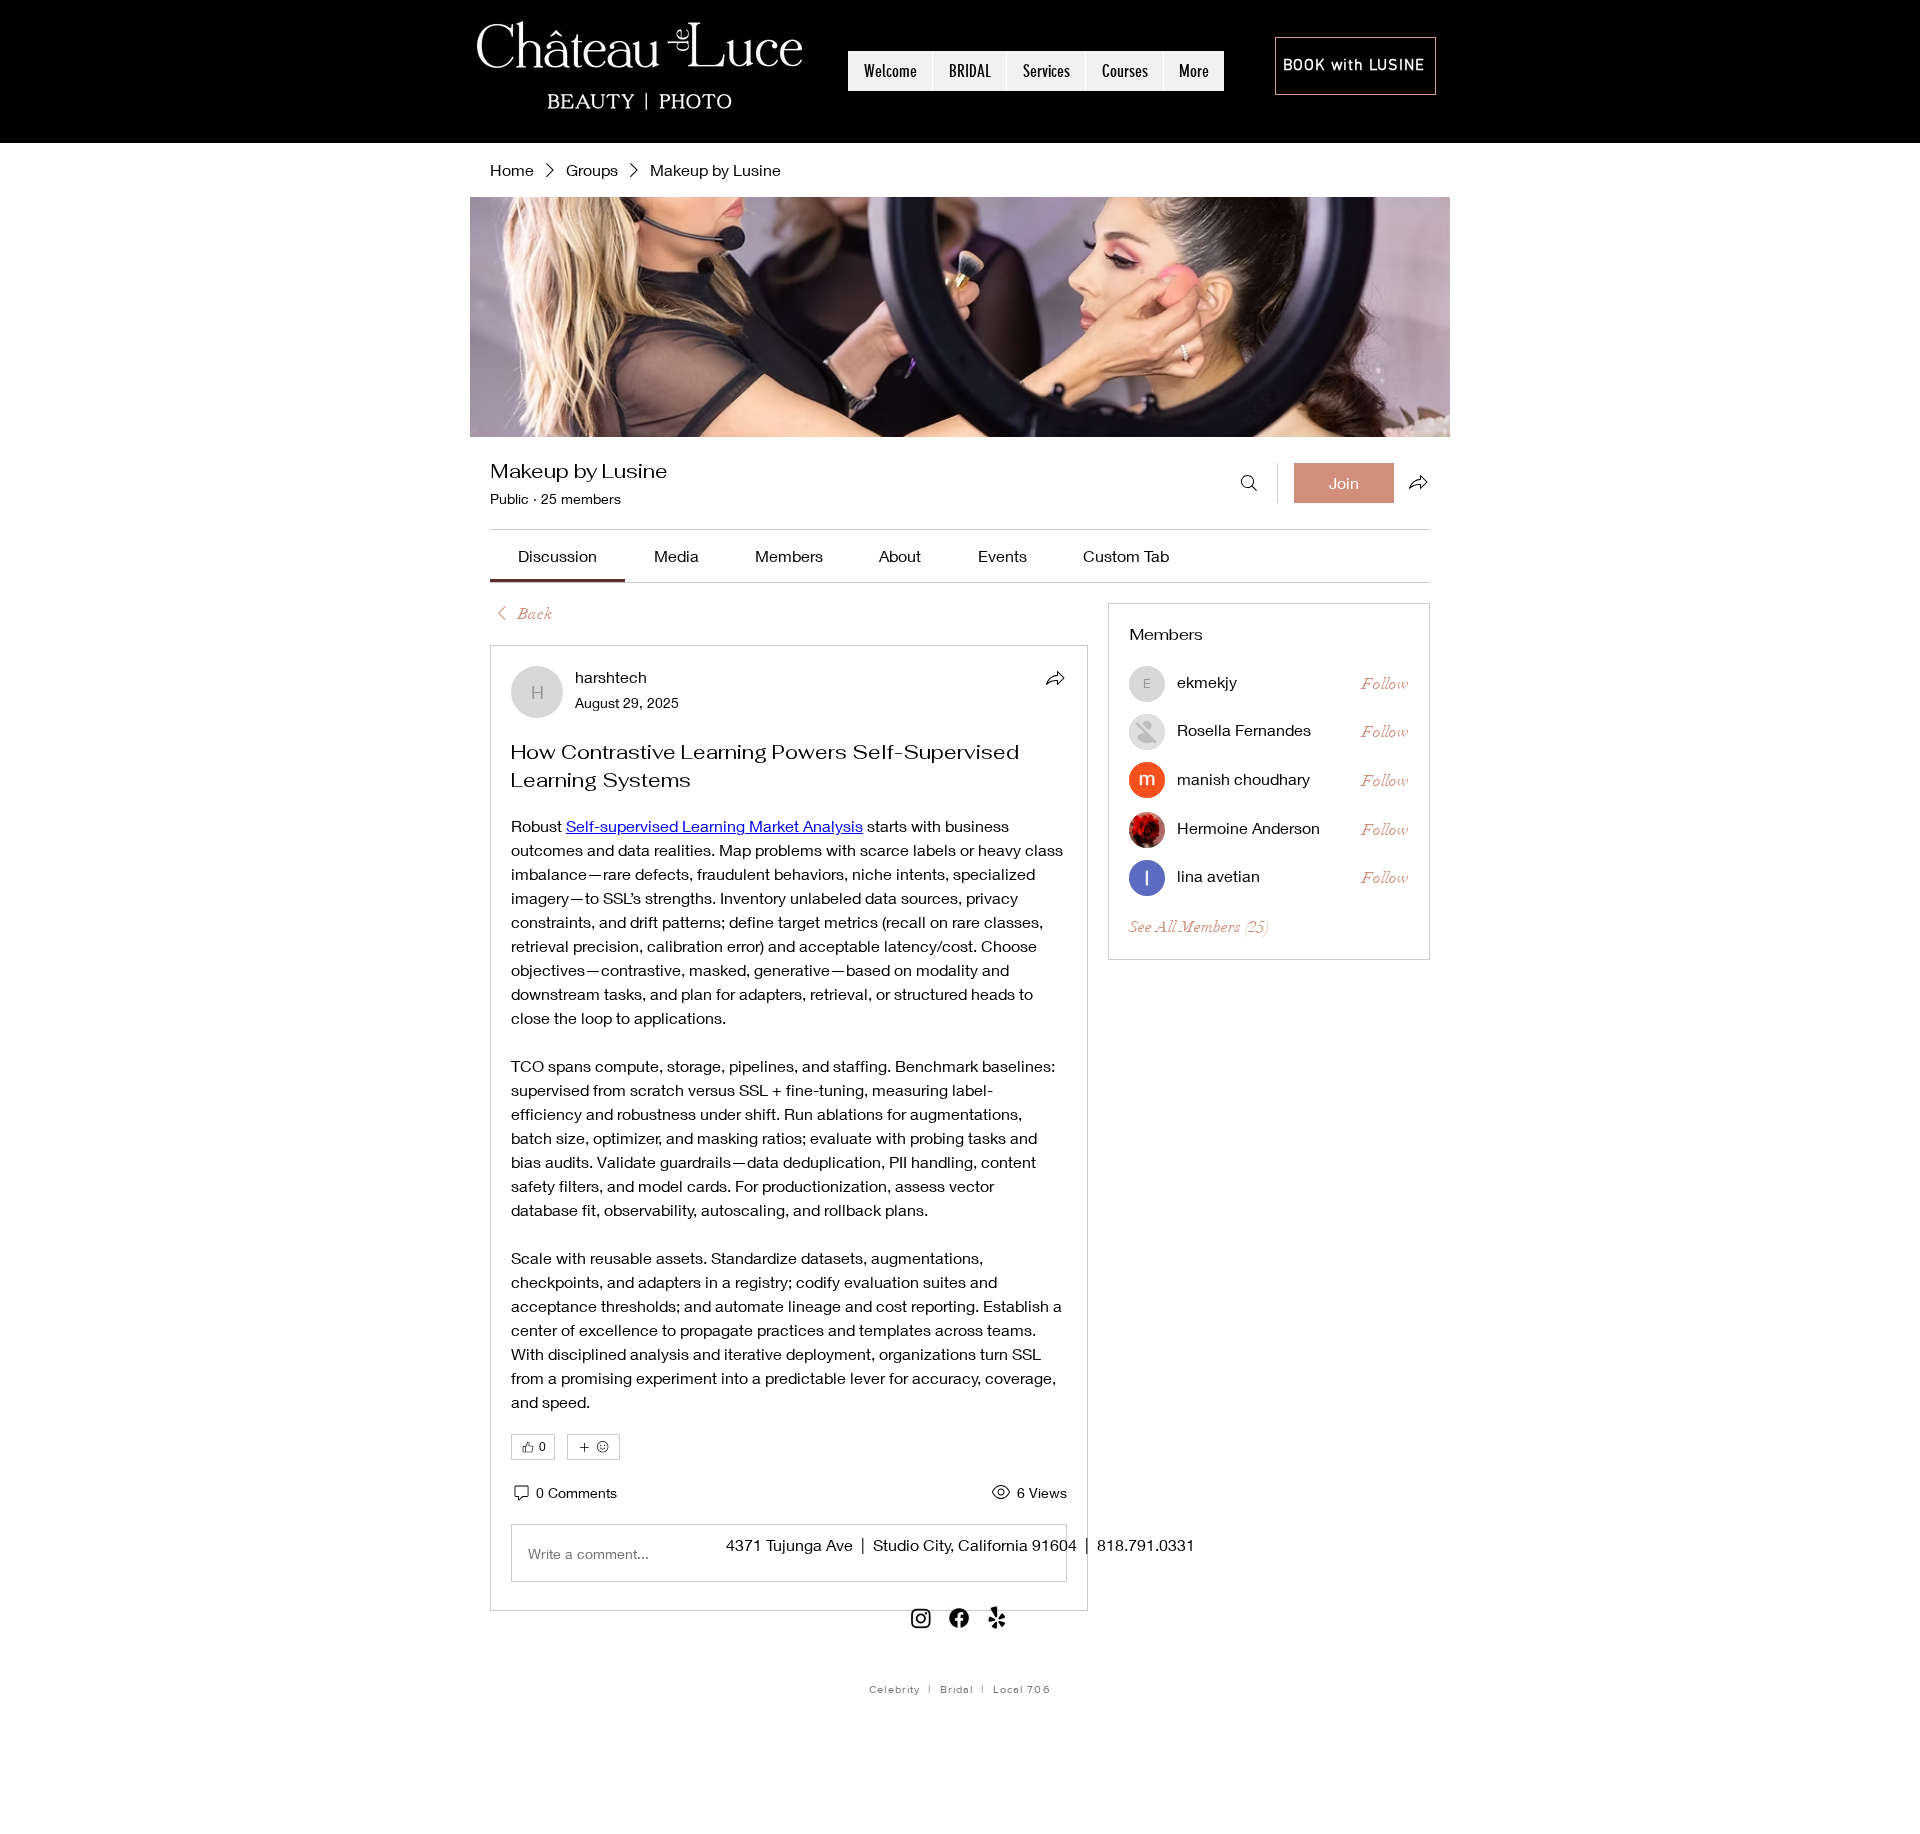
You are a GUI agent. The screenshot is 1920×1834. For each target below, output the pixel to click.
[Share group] (1418, 482)
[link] (557, 555)
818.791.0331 (1146, 1544)
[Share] (1055, 678)
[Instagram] (921, 1618)
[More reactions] (593, 1447)
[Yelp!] (997, 1618)
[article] (789, 1128)
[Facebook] (959, 1618)
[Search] (1249, 483)
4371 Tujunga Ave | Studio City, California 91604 (901, 1544)
